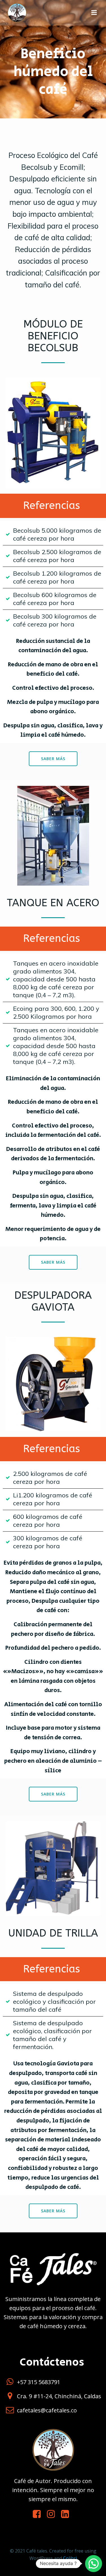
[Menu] (94, 13)
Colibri (70, 2558)
